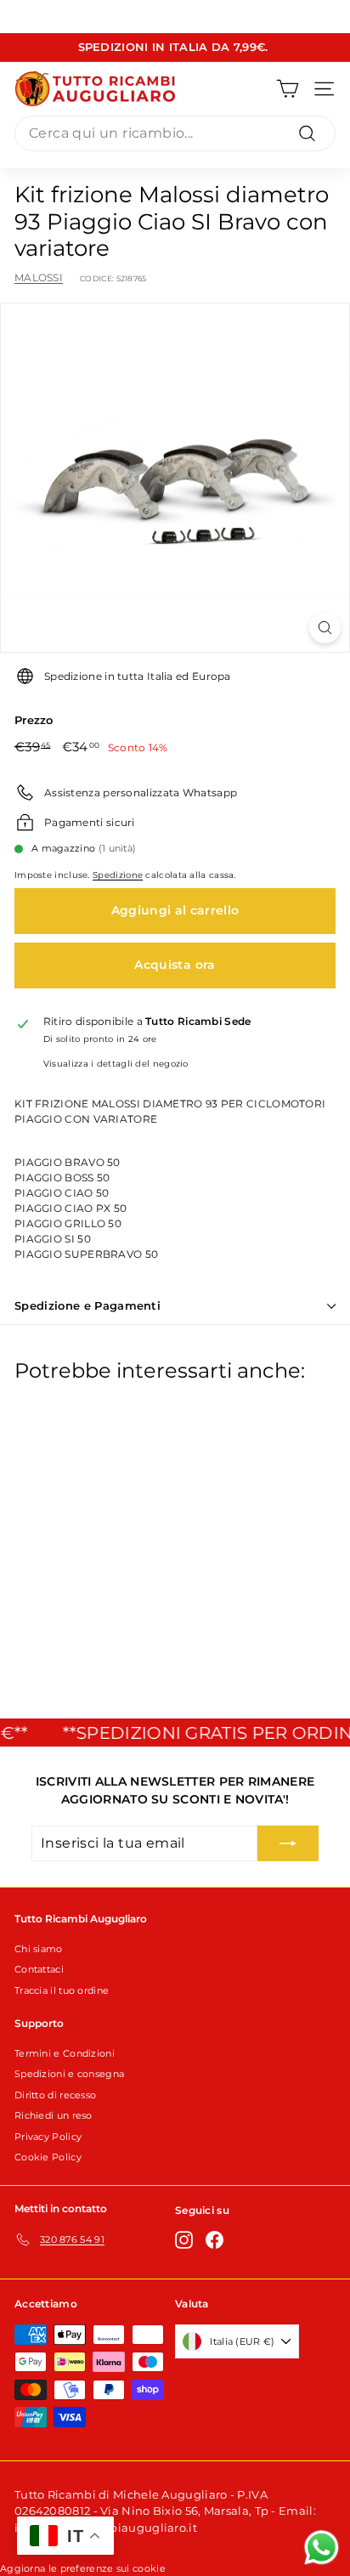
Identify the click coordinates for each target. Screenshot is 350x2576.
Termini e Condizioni (65, 2053)
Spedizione (118, 875)
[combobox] (175, 133)
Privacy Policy (48, 2137)
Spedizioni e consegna (69, 2074)
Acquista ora (175, 965)
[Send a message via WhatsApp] (322, 2548)
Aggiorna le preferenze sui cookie (83, 2568)
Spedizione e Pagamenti (87, 1305)
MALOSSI (39, 277)
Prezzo (34, 720)
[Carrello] (288, 89)
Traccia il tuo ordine (62, 1990)
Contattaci (39, 1969)
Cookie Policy (48, 2157)
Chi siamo (39, 1949)
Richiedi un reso (54, 2115)
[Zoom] (325, 628)
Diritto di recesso (55, 2095)
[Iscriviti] (288, 1843)
